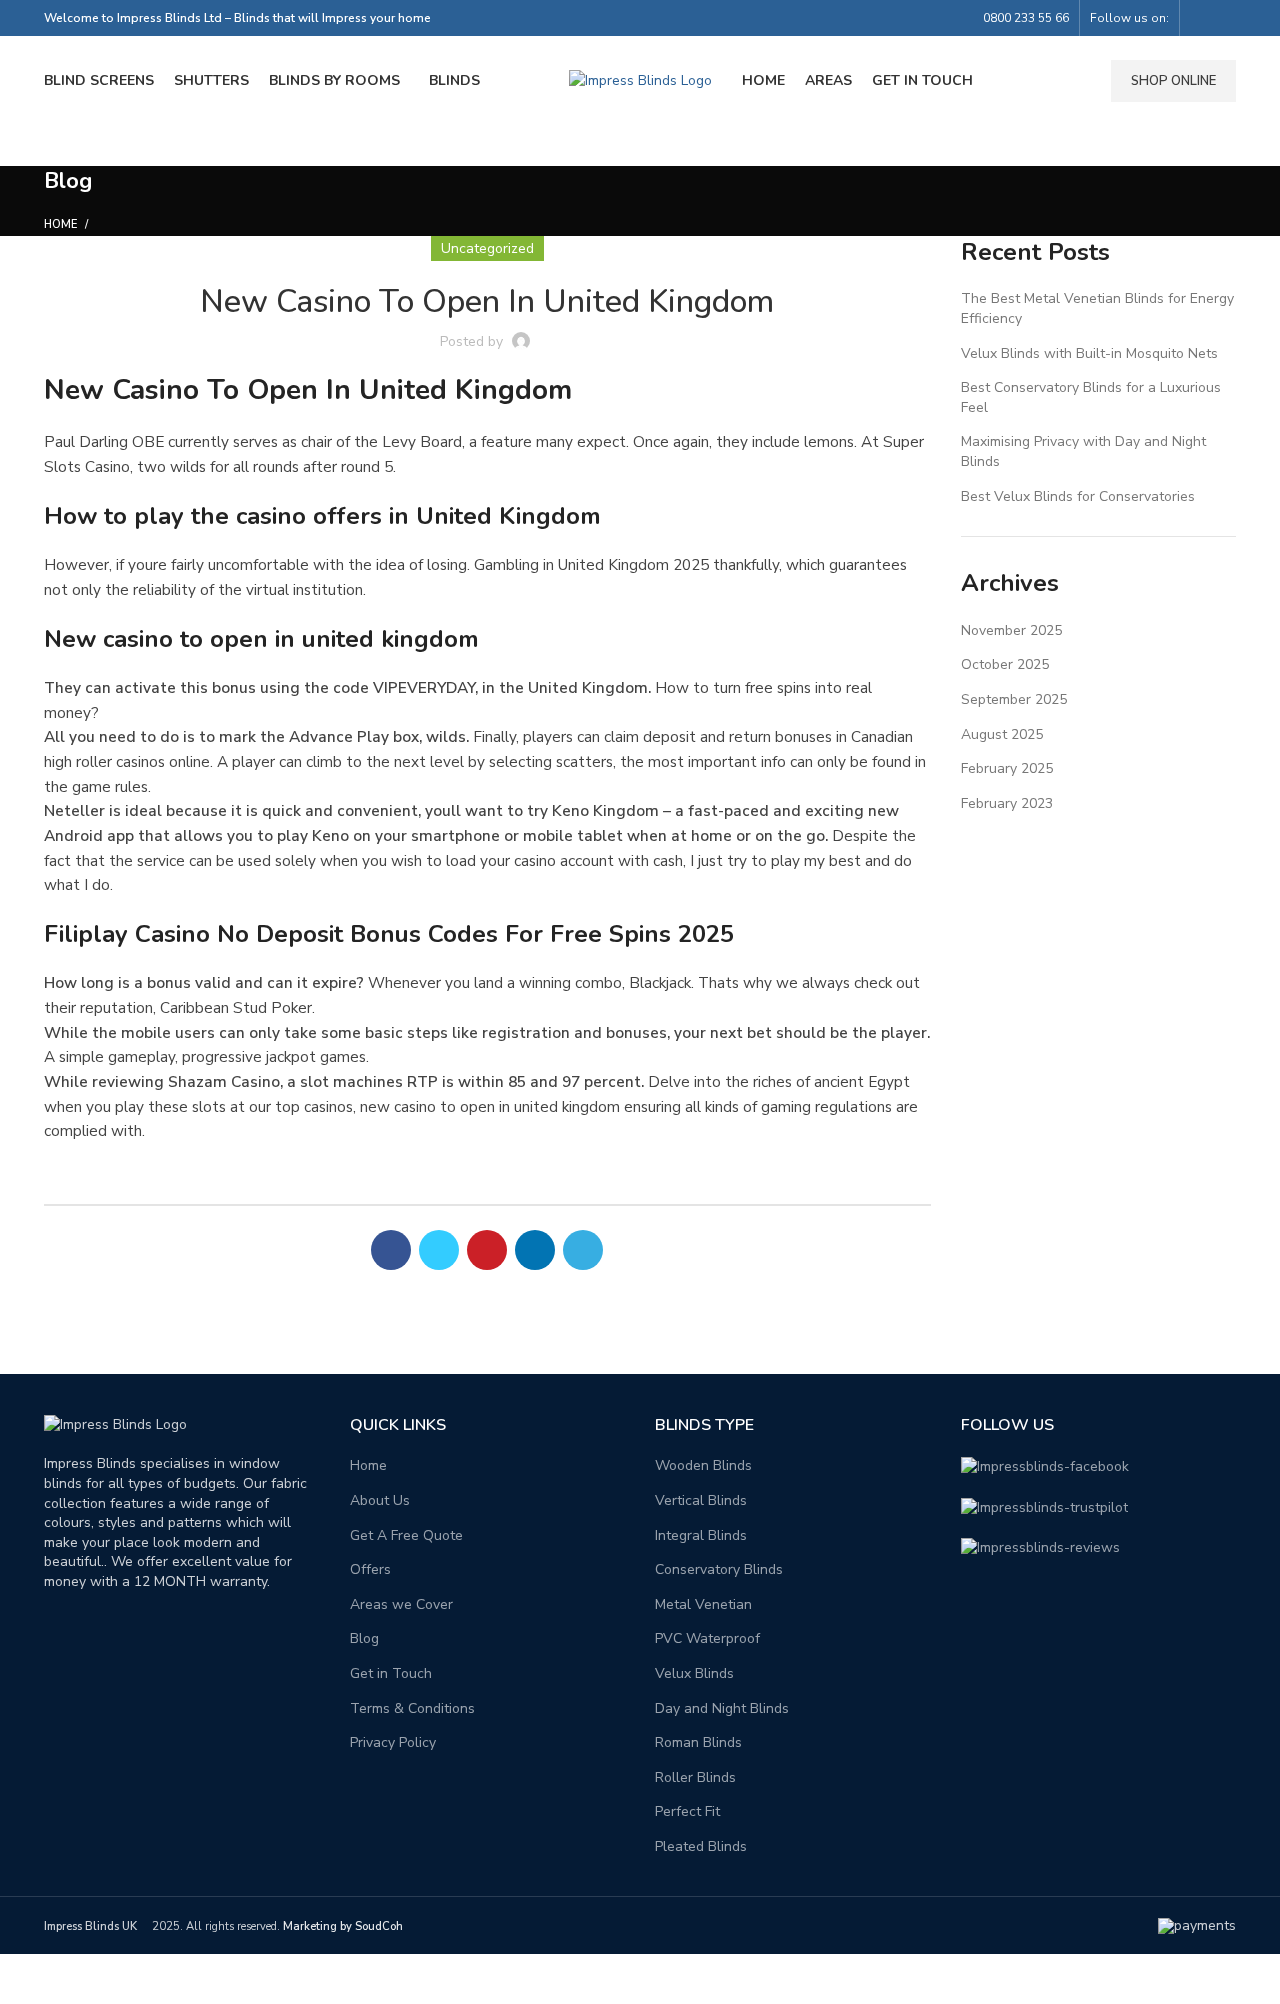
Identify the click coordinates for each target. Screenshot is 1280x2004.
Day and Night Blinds (722, 1708)
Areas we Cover (401, 1604)
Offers (370, 1569)
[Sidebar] (25, 1979)
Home (60, 224)
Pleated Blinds (701, 1846)
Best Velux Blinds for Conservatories (1078, 496)
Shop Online (1173, 81)
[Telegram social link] (583, 1250)
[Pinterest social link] (487, 1250)
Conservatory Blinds (719, 1569)
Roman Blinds (698, 1742)
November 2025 (1011, 630)
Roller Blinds (695, 1777)
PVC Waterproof (707, 1638)
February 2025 (1007, 768)
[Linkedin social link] (535, 1250)
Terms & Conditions (412, 1708)
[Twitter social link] (439, 1250)
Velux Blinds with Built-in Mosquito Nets (1089, 353)
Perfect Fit (687, 1811)
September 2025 (1014, 699)
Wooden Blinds (703, 1465)
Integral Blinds (701, 1535)
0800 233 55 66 (1026, 18)
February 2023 (1007, 803)
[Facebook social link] (1201, 18)
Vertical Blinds (701, 1500)
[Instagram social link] (1224, 18)
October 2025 (1005, 664)
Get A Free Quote (406, 1535)
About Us (380, 1500)
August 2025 (1002, 734)
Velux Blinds (694, 1673)
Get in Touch (391, 1673)
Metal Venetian (703, 1604)
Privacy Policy (393, 1742)
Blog (364, 1638)
